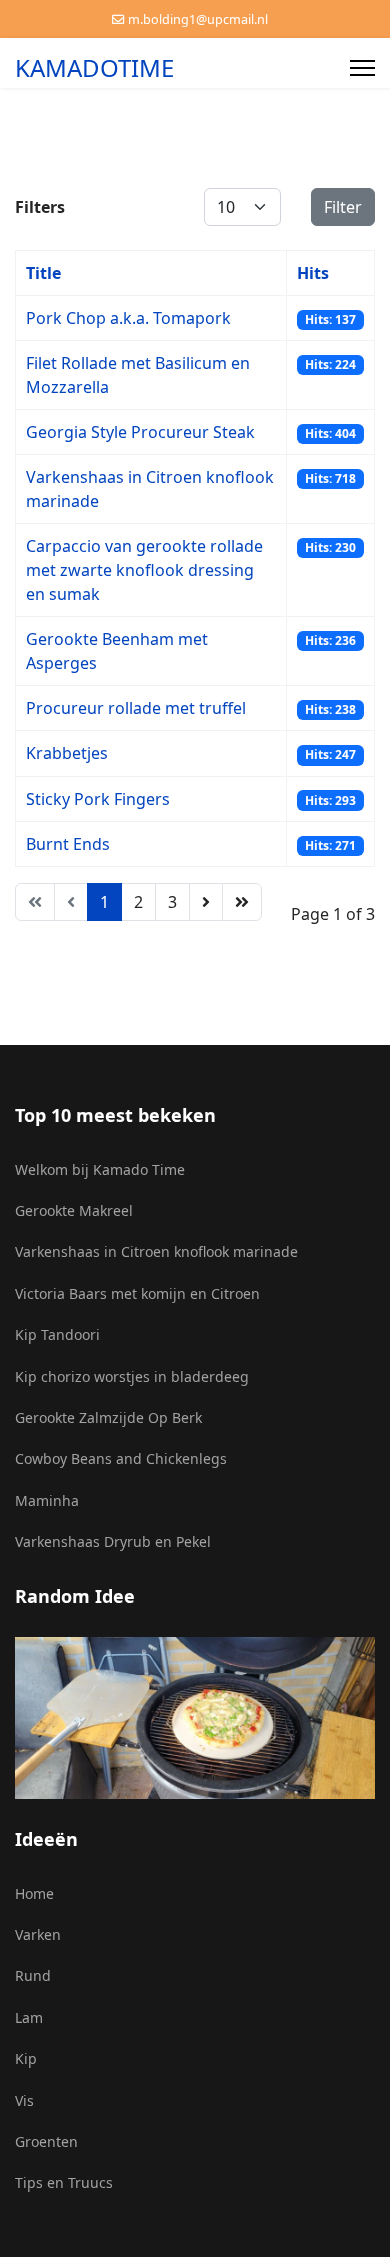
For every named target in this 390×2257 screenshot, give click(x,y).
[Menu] (362, 68)
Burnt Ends (68, 844)
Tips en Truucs (64, 2182)
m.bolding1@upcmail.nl (198, 19)
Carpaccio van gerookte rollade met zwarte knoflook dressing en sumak (144, 570)
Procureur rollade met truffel (136, 708)
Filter (343, 207)
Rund (33, 1975)
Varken (38, 1934)
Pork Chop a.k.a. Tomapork (128, 318)
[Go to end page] (242, 902)
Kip (26, 2058)
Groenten (46, 2141)
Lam (29, 2017)
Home (34, 1893)
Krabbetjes (67, 753)
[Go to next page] (206, 902)
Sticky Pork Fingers (98, 799)
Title (43, 273)
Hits (313, 273)
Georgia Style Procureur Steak (140, 432)
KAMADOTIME (94, 68)
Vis (24, 2100)
